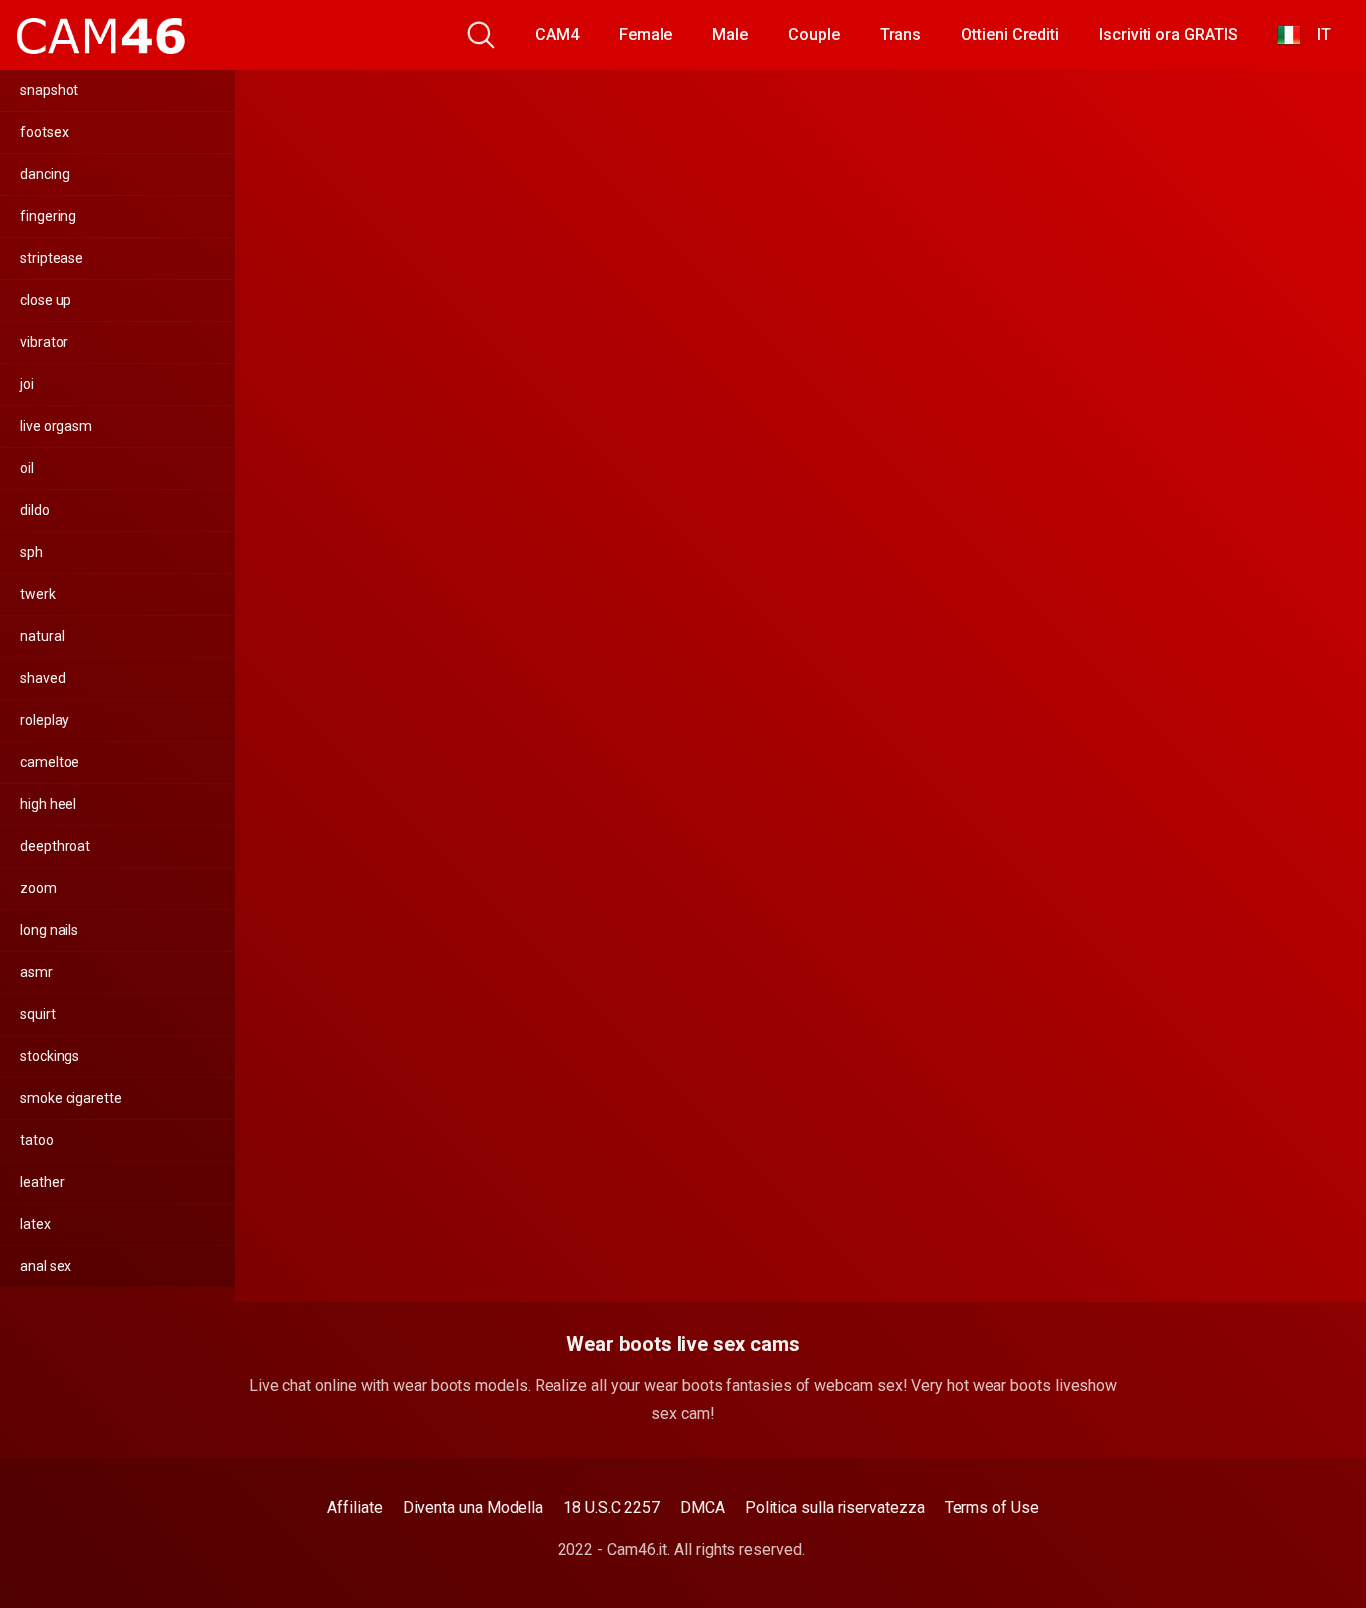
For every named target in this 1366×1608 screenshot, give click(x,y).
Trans (901, 34)
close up (45, 300)
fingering (48, 216)
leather (42, 1182)
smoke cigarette (71, 1098)
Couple (814, 34)
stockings (49, 1056)
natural (42, 636)
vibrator (44, 342)
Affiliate (354, 1507)
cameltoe (49, 762)
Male (730, 34)
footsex (44, 132)
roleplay (44, 720)
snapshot (49, 90)
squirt (38, 1014)
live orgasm (56, 426)
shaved (43, 678)
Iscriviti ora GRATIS (1168, 34)
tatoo (37, 1140)
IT (1316, 34)
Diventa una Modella (473, 1507)
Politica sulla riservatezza (835, 1507)
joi (27, 384)
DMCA (702, 1507)
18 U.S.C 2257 (611, 1507)
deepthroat (55, 846)
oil (27, 468)
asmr (36, 972)
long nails (49, 930)
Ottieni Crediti (1010, 34)
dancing (44, 174)
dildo (35, 510)
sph (31, 552)
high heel (48, 804)
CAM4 (557, 34)
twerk (38, 594)
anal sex (45, 1266)
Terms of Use (992, 1507)
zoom (38, 888)
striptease (51, 258)
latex (35, 1224)
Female (646, 34)
